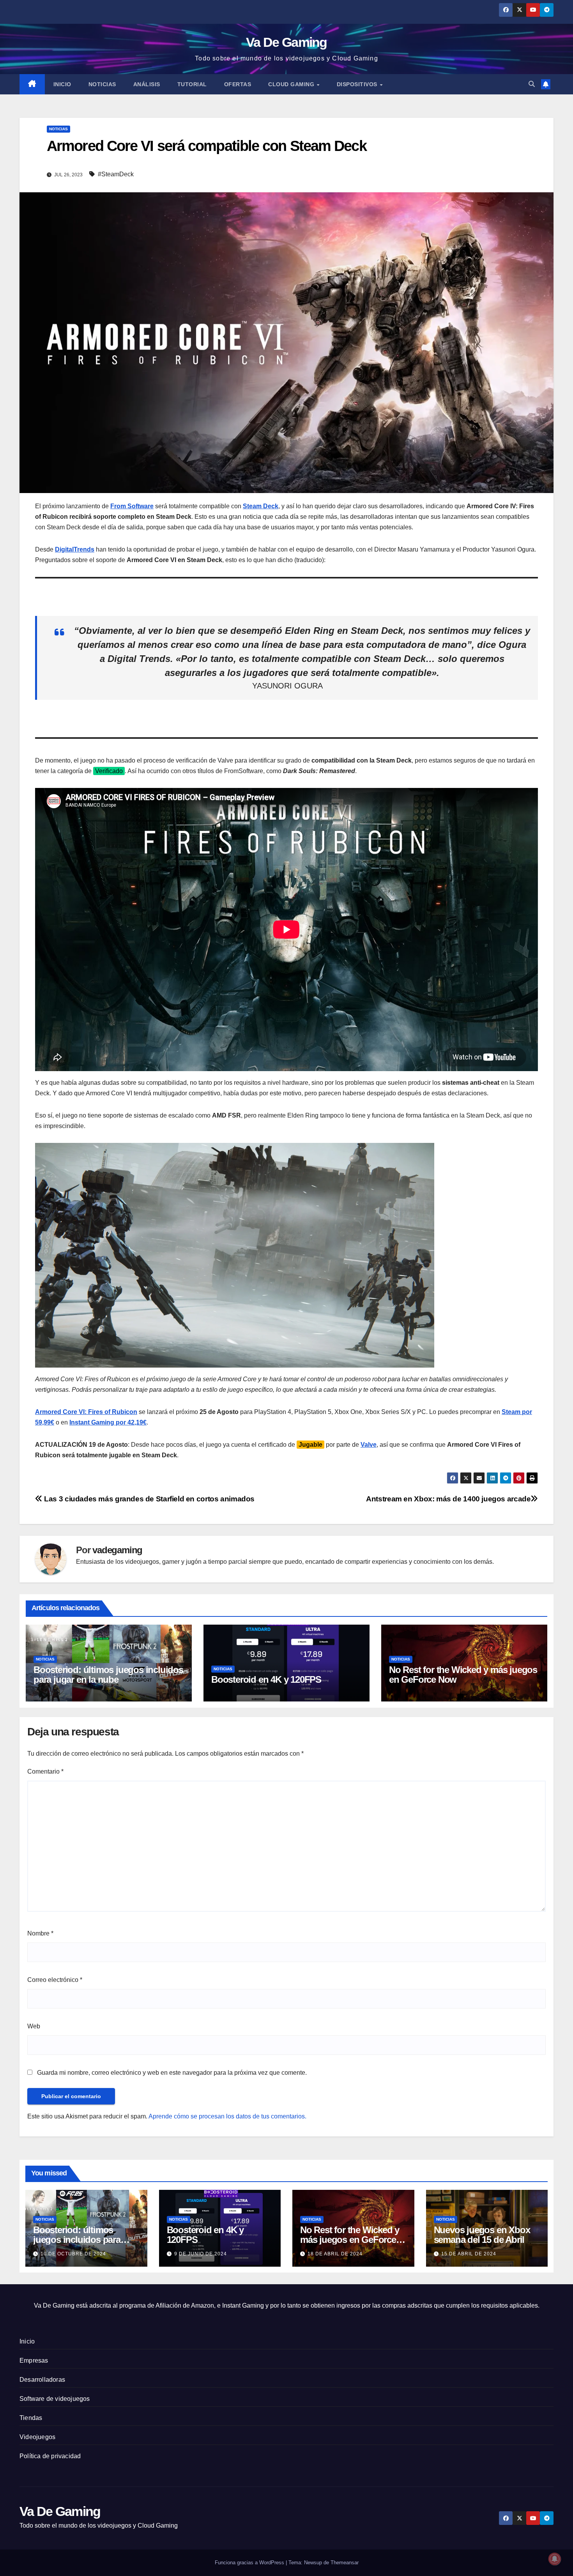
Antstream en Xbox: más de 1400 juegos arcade (448, 1499)
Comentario (45, 1771)
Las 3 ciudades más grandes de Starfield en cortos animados (149, 1499)
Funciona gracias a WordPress (250, 2563)
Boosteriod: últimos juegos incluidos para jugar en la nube (108, 1675)
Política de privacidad (50, 2456)
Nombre (40, 1933)
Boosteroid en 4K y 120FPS (266, 1679)
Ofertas (238, 84)
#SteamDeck (116, 174)
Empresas (34, 2360)
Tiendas (31, 2418)
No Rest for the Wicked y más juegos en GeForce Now (463, 1675)
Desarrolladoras (42, 2380)
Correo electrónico (55, 1980)
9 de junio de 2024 (201, 2254)
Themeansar (345, 2563)
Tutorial (192, 84)
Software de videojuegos (55, 2399)
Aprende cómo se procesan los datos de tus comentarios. (227, 2116)
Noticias (102, 84)
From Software (132, 506)
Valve (369, 1445)
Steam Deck (261, 506)
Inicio (62, 84)
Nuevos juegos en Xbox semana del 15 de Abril (482, 2235)
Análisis (147, 84)
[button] (532, 84)
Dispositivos (358, 84)
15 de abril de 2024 (469, 2254)
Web (34, 2026)
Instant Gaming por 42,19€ (108, 1422)
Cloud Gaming (292, 84)
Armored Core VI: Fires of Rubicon (86, 1412)
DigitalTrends (75, 549)
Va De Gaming (286, 42)
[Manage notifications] (555, 2559)
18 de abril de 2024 (335, 2254)
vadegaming (117, 1550)
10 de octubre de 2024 (73, 2254)
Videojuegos (37, 2437)
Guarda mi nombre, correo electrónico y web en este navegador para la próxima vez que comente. (172, 2073)
